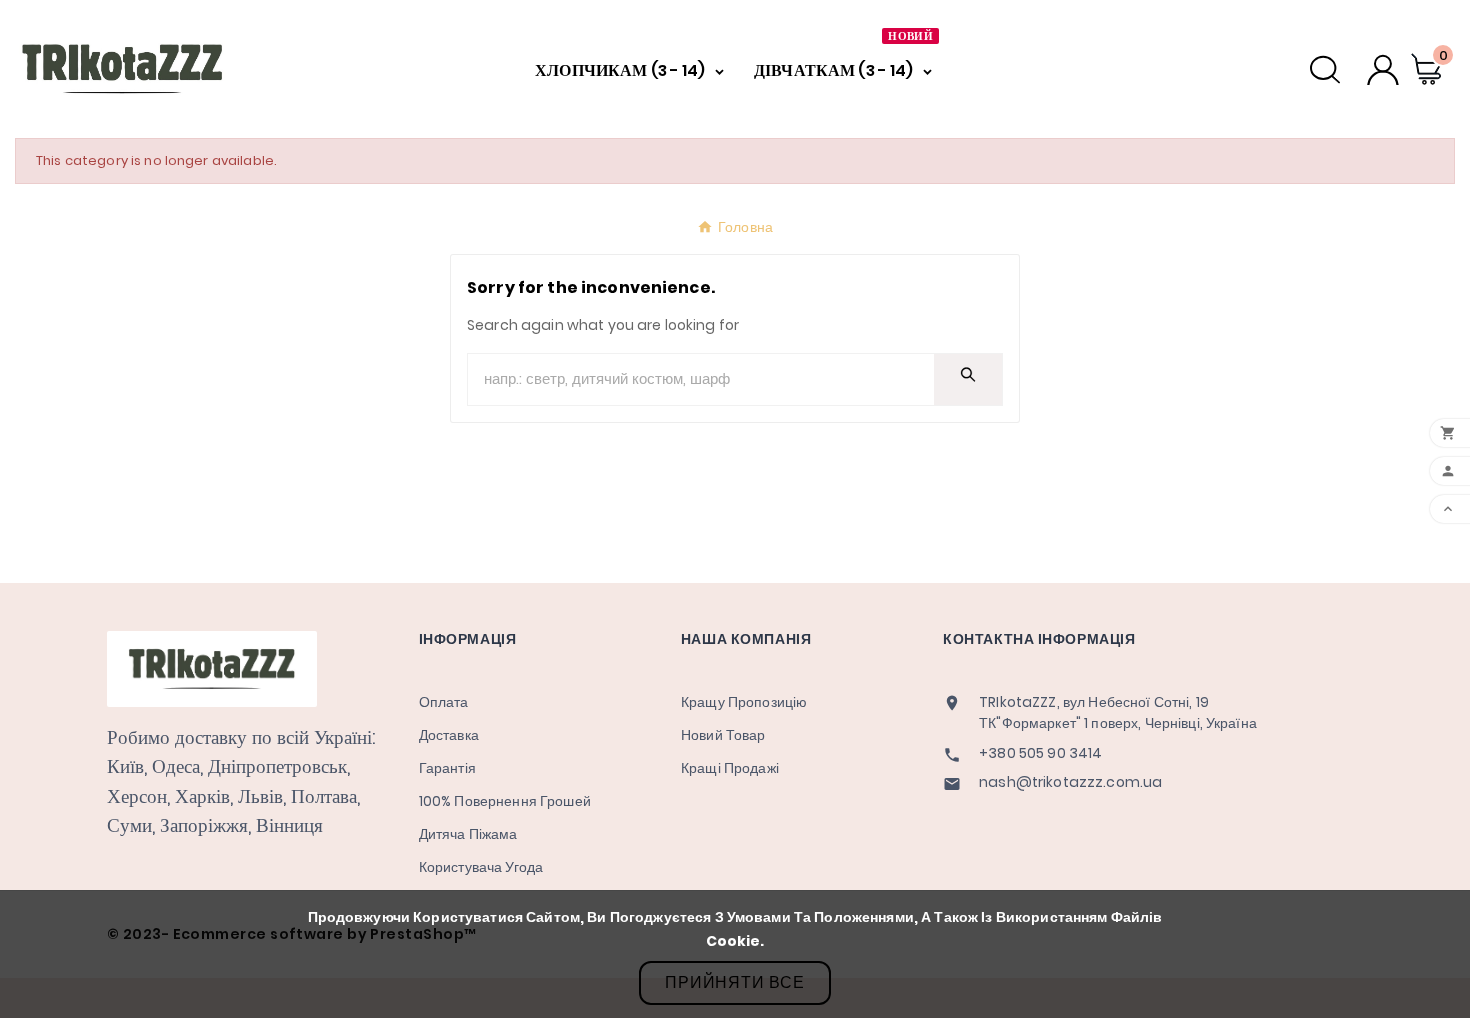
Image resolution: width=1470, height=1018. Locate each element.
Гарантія (447, 768)
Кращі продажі (730, 768)
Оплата (444, 702)
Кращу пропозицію (744, 702)
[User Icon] (1383, 69)
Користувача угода (481, 867)
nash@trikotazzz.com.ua (1070, 782)
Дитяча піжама (468, 834)
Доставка (449, 735)
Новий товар (723, 735)
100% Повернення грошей (505, 801)
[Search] (968, 374)
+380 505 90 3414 (1040, 753)
